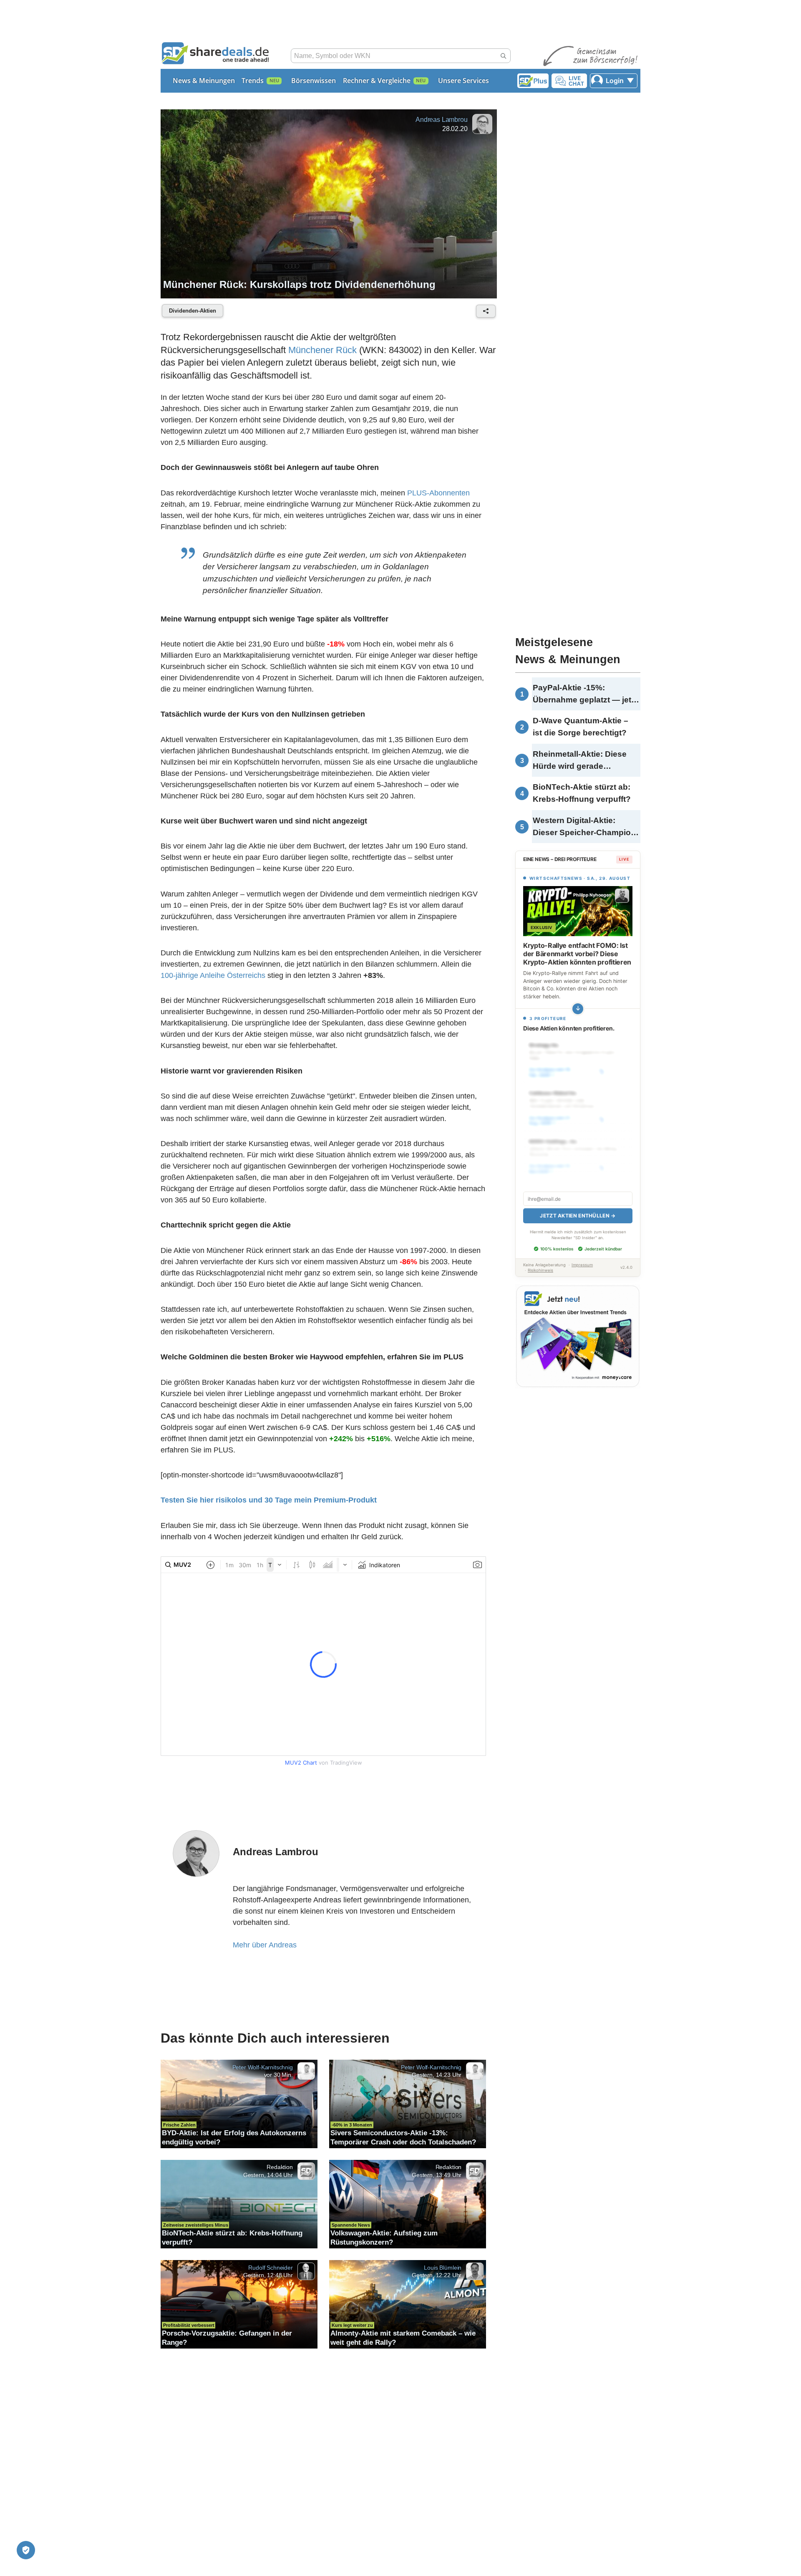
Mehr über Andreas (265, 1945)
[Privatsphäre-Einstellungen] (26, 2550)
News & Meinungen (204, 81)
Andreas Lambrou (442, 120)
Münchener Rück (322, 350)
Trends (253, 81)
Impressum (582, 1265)
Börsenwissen (314, 81)
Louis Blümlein (443, 2267)
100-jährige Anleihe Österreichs (213, 975)
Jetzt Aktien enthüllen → (578, 1216)
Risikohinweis (540, 1270)
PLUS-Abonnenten (438, 493)
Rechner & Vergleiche (377, 81)
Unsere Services (463, 81)
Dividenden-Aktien (193, 311)
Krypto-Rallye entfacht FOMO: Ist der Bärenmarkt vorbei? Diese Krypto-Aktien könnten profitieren (577, 954)
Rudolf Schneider (270, 2267)
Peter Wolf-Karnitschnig (263, 2067)
